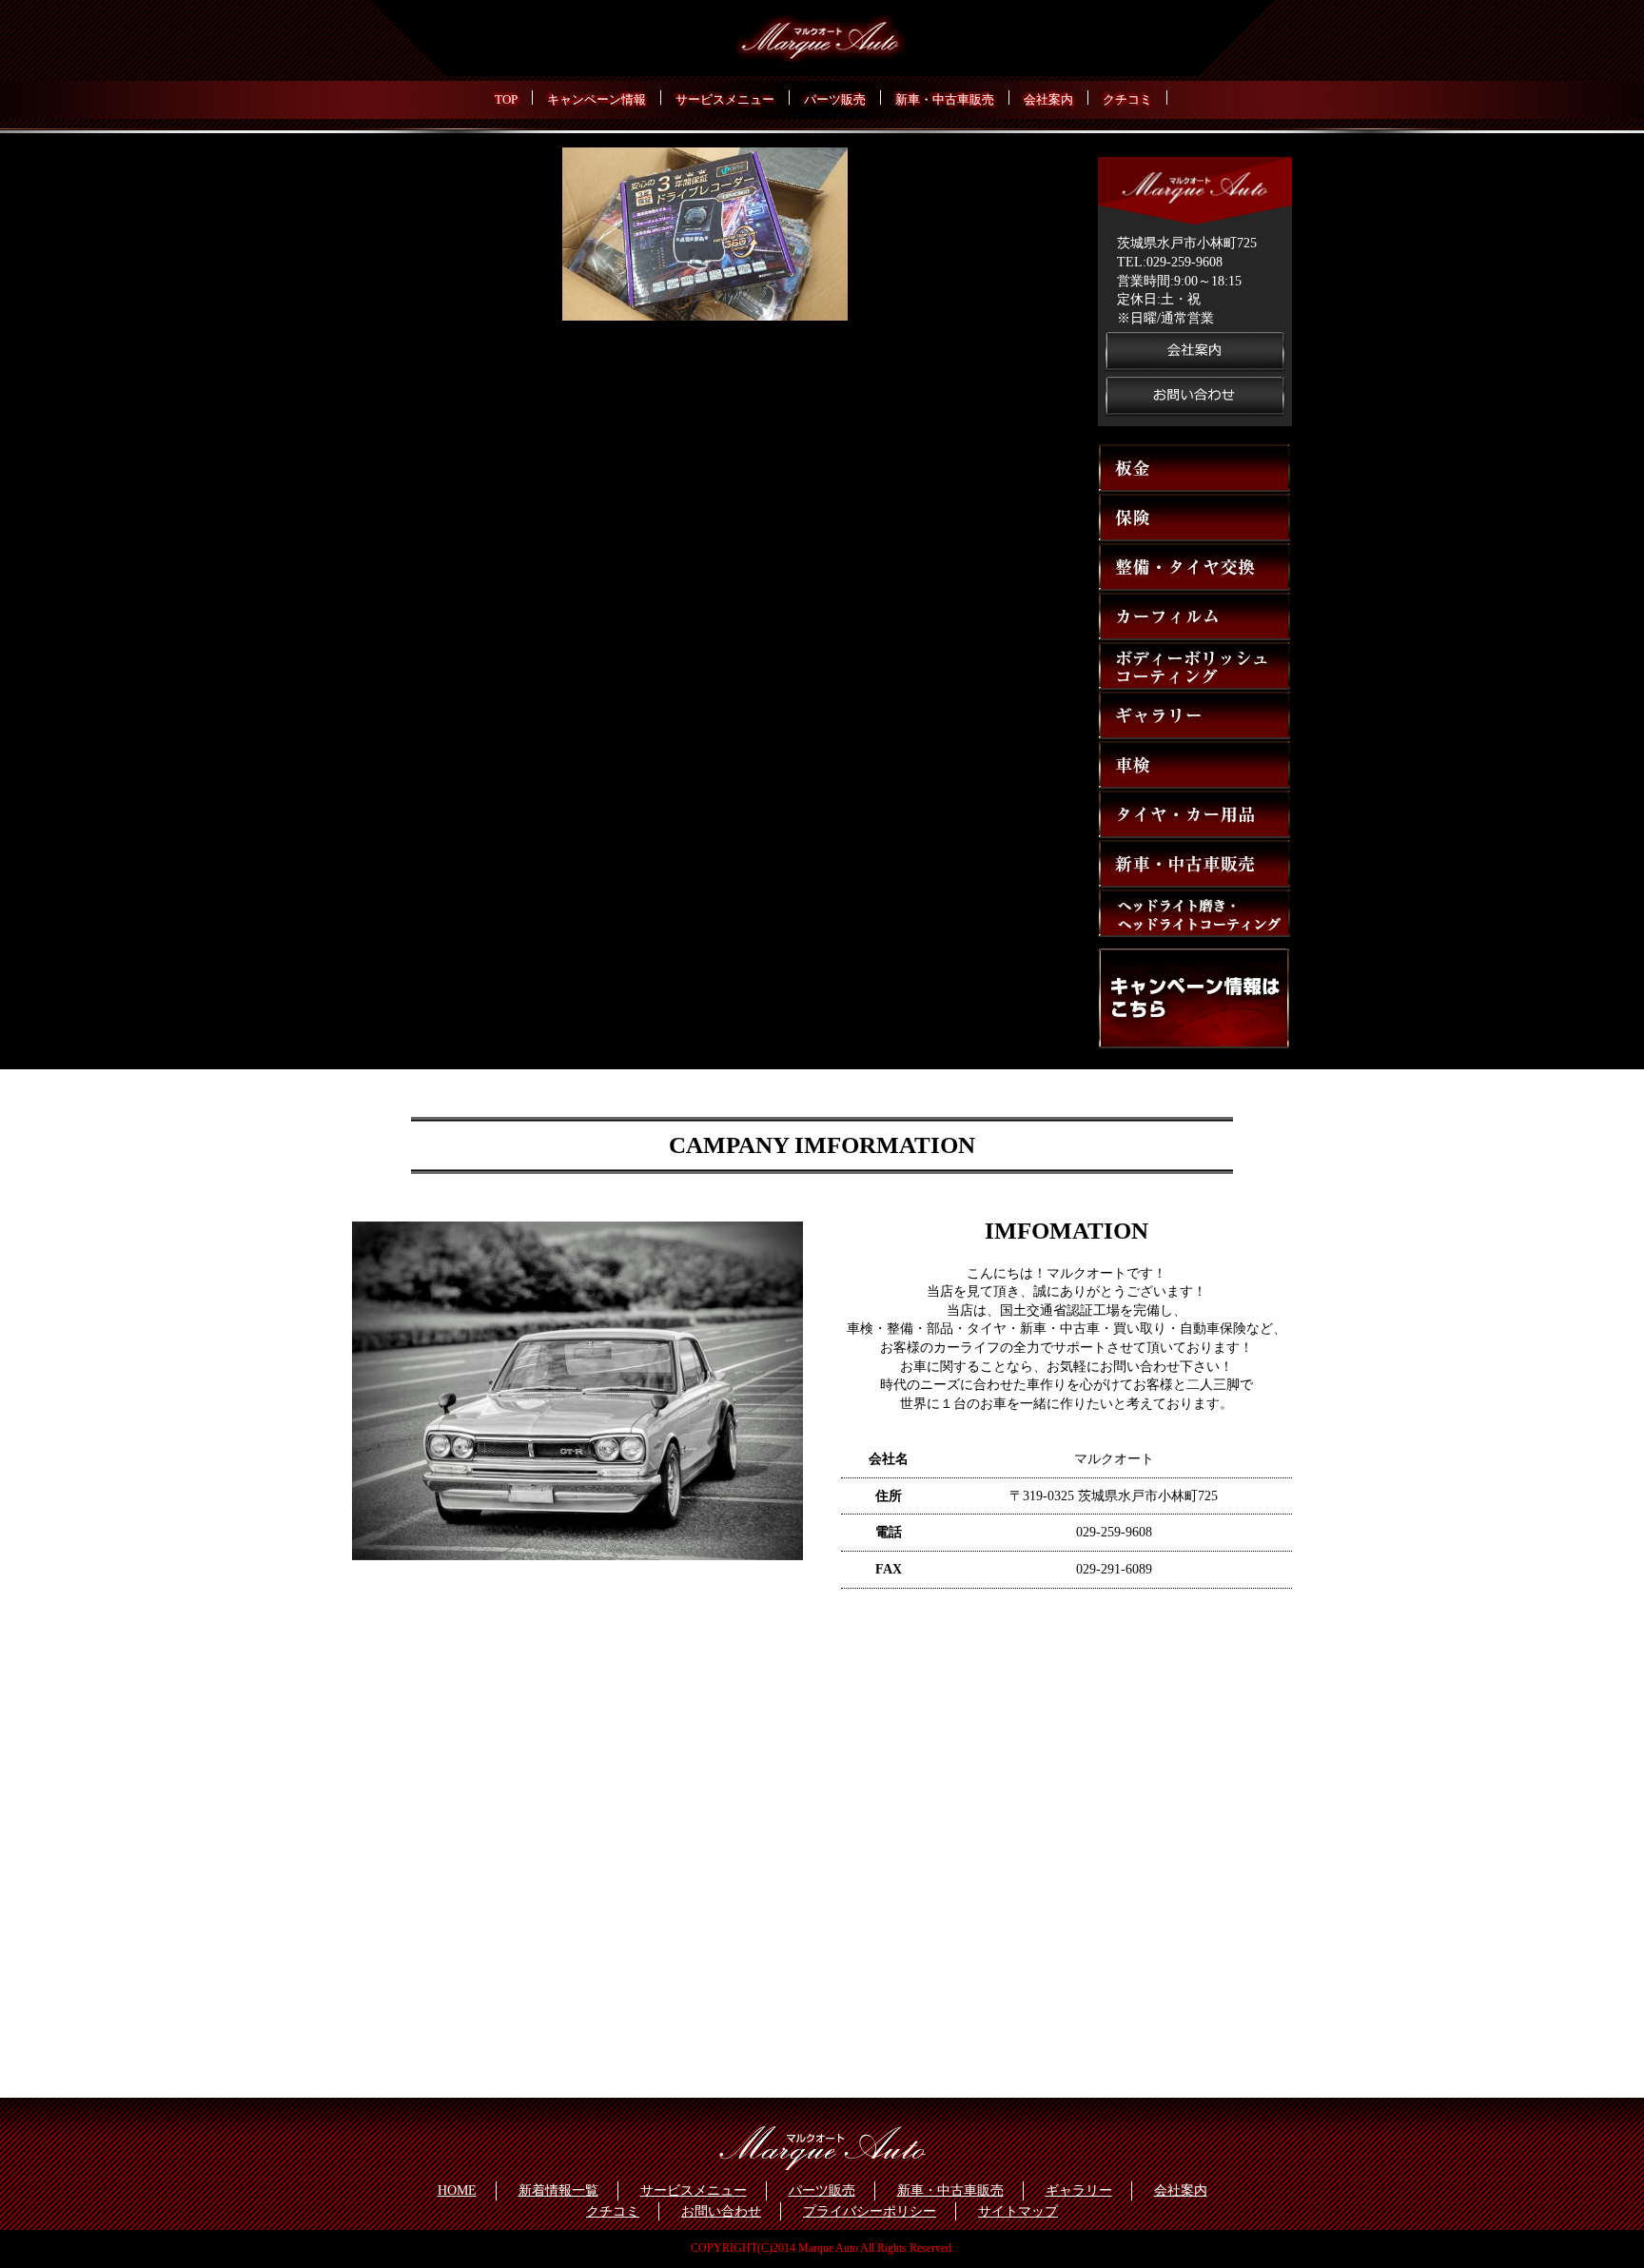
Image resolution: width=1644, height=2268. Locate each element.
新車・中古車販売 (950, 2190)
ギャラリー (1079, 2190)
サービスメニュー (694, 2190)
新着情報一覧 (558, 2190)
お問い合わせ (721, 2211)
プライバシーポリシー (870, 2211)
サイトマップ (1018, 2211)
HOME (457, 2190)
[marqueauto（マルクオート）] (822, 39)
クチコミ (613, 2211)
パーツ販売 (822, 2190)
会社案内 (1181, 2190)
